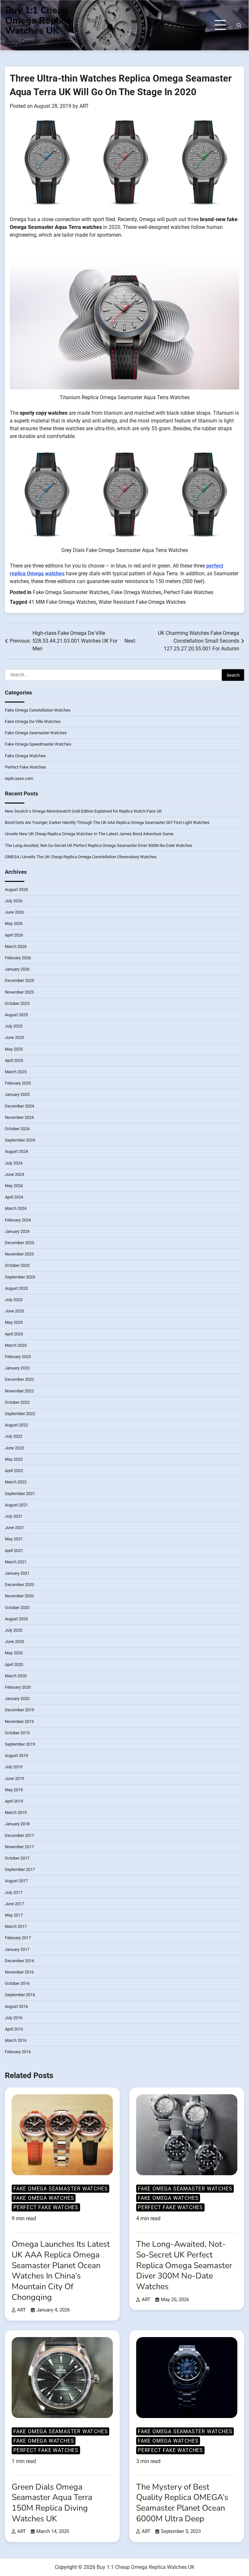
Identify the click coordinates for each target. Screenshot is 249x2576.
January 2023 (17, 1368)
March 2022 (16, 1482)
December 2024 (19, 1106)
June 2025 (14, 1037)
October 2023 (17, 1265)
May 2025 (14, 1049)
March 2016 (16, 2040)
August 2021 (16, 1505)
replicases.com (19, 778)
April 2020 (14, 1665)
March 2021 (16, 1562)
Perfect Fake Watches (189, 592)
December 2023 (19, 1243)
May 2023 (14, 1322)
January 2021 (17, 1573)
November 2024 (19, 1117)
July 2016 (14, 2018)
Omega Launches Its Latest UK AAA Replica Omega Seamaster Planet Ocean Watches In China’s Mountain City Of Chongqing (61, 2271)
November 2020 (19, 1596)
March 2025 (16, 1072)
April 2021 (14, 1551)
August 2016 (16, 2006)
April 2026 (14, 935)
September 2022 (20, 1414)
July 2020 (14, 1630)
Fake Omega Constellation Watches (38, 710)
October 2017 (17, 1858)
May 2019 (14, 1790)
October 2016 (17, 1983)
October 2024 (17, 1129)
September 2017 (20, 1869)
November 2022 (19, 1391)
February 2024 (18, 1220)
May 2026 (14, 923)
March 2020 (16, 1676)
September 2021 (20, 1494)
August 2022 (16, 1425)
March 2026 (16, 946)
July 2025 (14, 1026)
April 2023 (14, 1334)
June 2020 (14, 1642)
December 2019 (19, 1710)
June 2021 (14, 1528)
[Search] (239, 25)
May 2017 (14, 1915)
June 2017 (14, 1904)
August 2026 (16, 889)
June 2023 (14, 1311)
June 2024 (14, 1174)
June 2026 (14, 912)
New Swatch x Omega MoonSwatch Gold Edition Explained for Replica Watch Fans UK (83, 811)
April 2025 (14, 1060)
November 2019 (19, 1721)
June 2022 (14, 1448)
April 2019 (14, 1801)
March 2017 (16, 1926)
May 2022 (14, 1459)
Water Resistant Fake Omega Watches (142, 602)
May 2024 (14, 1186)
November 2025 (19, 992)
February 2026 (18, 958)
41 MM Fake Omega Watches (62, 602)
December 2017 (19, 1835)
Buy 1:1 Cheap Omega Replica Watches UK (38, 20)
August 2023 (16, 1288)
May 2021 (14, 1539)
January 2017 (17, 1949)
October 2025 (17, 1003)
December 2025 (19, 980)
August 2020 (16, 1619)
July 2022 (14, 1436)
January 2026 (17, 969)
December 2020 (19, 1585)
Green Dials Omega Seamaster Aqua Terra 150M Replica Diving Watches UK (52, 2503)
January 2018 (17, 1824)
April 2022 (14, 1471)
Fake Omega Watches (136, 592)
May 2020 (14, 1653)
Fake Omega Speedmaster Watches (38, 744)
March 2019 (16, 1812)
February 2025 (18, 1083)
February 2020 (18, 1687)
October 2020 (17, 1608)
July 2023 (14, 1300)
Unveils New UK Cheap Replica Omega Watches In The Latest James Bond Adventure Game (89, 834)
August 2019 (16, 1755)
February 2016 (18, 2052)
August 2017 (16, 1881)
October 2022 (17, 1402)
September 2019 (20, 1744)
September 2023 (20, 1277)
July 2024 (14, 1163)
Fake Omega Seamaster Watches (71, 592)
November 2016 (19, 1972)
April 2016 (14, 2029)
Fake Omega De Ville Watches (33, 721)
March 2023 (16, 1345)
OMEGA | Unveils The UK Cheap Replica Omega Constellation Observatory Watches (81, 857)
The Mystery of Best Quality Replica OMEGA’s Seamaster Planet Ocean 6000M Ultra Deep (182, 2503)
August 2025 (16, 1015)
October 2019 (17, 1733)
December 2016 (19, 1961)
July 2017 (14, 1892)
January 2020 (17, 1699)
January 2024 (17, 1231)
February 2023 (18, 1357)
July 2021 (14, 1516)
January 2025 (17, 1094)
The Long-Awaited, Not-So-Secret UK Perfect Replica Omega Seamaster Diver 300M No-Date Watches (99, 845)
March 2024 (16, 1208)
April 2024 (14, 1197)
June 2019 (14, 1778)
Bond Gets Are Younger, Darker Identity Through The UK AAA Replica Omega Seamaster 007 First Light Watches (107, 822)
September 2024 (20, 1140)
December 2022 (19, 1379)
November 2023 (19, 1254)
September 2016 (20, 1995)
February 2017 (18, 1938)
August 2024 (16, 1151)
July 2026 (14, 901)
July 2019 (14, 1767)
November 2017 (19, 1847)
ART (84, 106)
